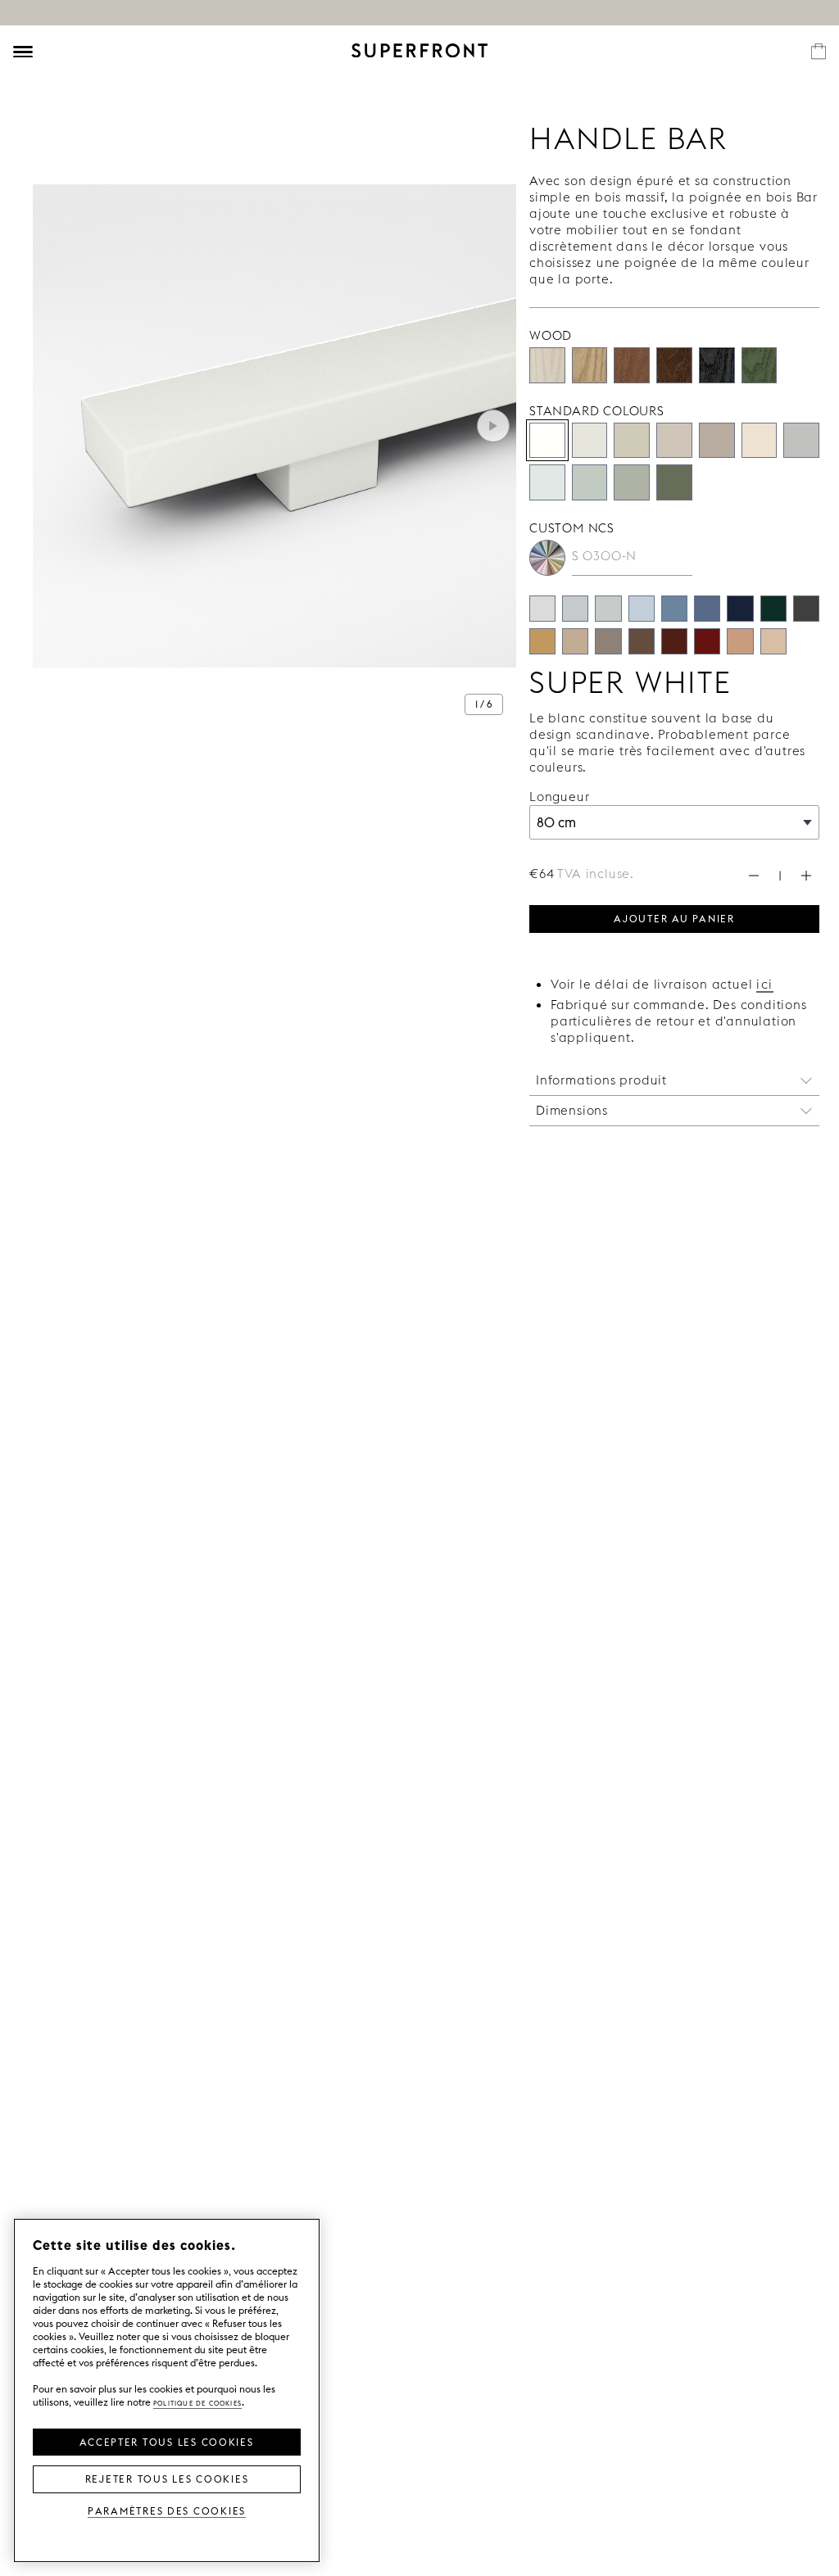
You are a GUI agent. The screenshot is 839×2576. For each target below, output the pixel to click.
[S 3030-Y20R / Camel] (542, 641)
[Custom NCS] (547, 558)
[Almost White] (590, 441)
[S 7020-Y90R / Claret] (674, 641)
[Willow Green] (674, 482)
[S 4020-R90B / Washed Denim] (674, 609)
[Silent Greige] (717, 441)
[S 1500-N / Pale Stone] (542, 609)
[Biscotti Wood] (590, 365)
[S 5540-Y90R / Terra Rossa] (707, 641)
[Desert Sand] (632, 441)
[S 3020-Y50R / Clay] (740, 641)
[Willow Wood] (760, 365)
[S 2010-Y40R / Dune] (773, 641)
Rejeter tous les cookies (167, 2478)
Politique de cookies (197, 2402)
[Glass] (632, 482)
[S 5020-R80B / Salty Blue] (707, 609)
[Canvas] (760, 441)
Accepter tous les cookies (166, 2441)
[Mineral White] (547, 482)
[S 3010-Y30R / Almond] (575, 641)
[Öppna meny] (23, 52)
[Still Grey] (801, 441)
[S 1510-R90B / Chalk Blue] (642, 609)
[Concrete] (674, 441)
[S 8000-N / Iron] (806, 609)
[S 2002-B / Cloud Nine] (575, 609)
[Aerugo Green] (590, 482)
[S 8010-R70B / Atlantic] (740, 609)
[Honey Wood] (632, 365)
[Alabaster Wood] (547, 365)
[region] (167, 2390)
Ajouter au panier (674, 917)
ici (765, 984)
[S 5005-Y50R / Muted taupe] (608, 641)
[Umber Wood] (674, 365)
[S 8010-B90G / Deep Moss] (773, 609)
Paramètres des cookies (167, 2510)
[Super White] (547, 441)
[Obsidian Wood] (717, 365)
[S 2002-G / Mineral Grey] (608, 609)
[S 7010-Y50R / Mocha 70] (642, 641)
